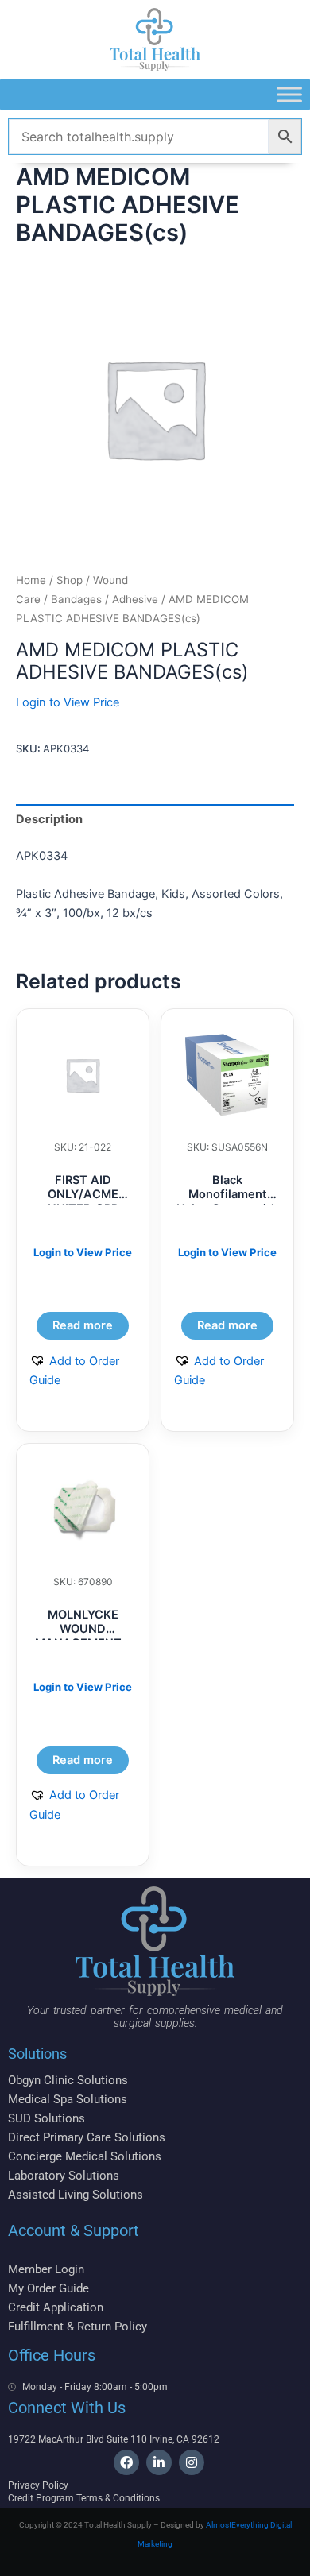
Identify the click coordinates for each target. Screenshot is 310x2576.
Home (31, 580)
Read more (83, 1325)
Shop (70, 580)
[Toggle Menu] (289, 94)
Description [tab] (49, 819)
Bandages (76, 599)
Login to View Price (68, 702)
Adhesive (135, 599)
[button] (83, 1371)
